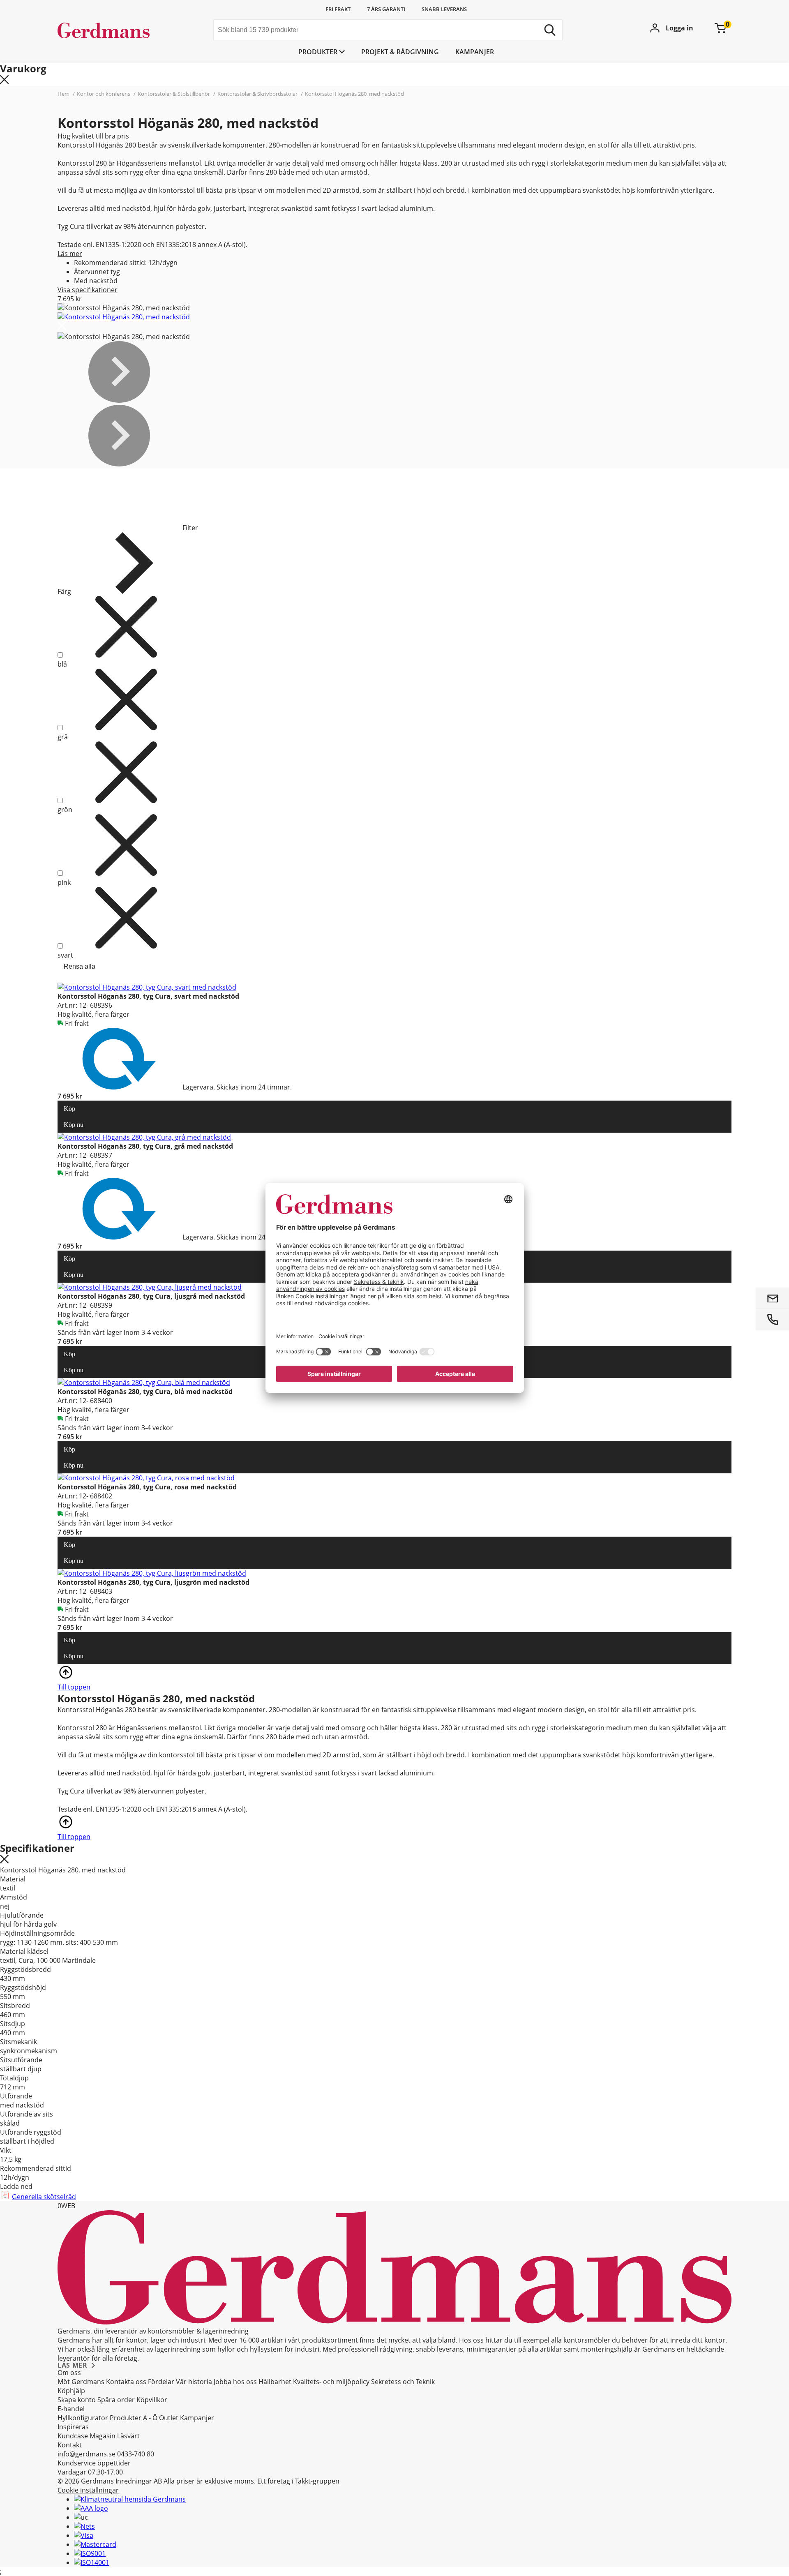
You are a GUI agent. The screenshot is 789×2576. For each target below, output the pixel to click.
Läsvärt (128, 2436)
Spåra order (116, 2400)
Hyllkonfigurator (83, 2418)
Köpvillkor (152, 2400)
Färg (64, 591)
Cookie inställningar (88, 2490)
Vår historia (194, 2382)
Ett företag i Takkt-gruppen (298, 2481)
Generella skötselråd (44, 2197)
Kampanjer (475, 52)
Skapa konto (77, 2400)
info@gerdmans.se (87, 2454)
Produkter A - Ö (134, 2418)
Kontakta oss (126, 2382)
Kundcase (73, 2436)
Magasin (103, 2436)
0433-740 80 (136, 2454)
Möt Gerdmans (81, 2382)
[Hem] (119, 31)
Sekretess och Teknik (403, 2382)
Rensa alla (80, 966)
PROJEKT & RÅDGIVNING (400, 52)
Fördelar (161, 2382)
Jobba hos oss (235, 2382)
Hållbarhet (275, 2382)
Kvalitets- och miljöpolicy (331, 2382)
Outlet (169, 2418)
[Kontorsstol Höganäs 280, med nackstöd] (124, 317)
